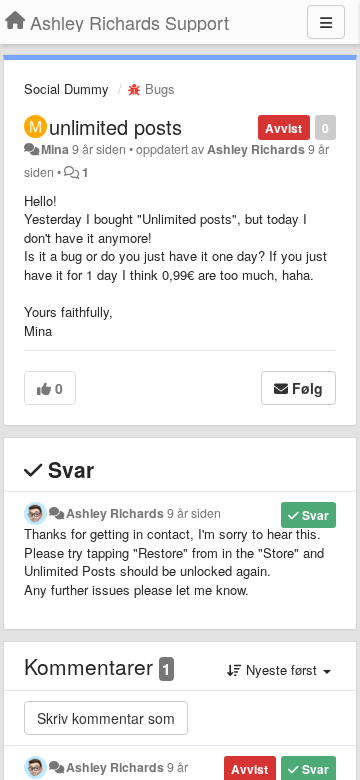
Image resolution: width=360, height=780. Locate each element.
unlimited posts (115, 126)
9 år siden (194, 513)
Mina (55, 149)
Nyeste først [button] (281, 669)
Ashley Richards (256, 149)
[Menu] (326, 22)
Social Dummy (66, 88)
